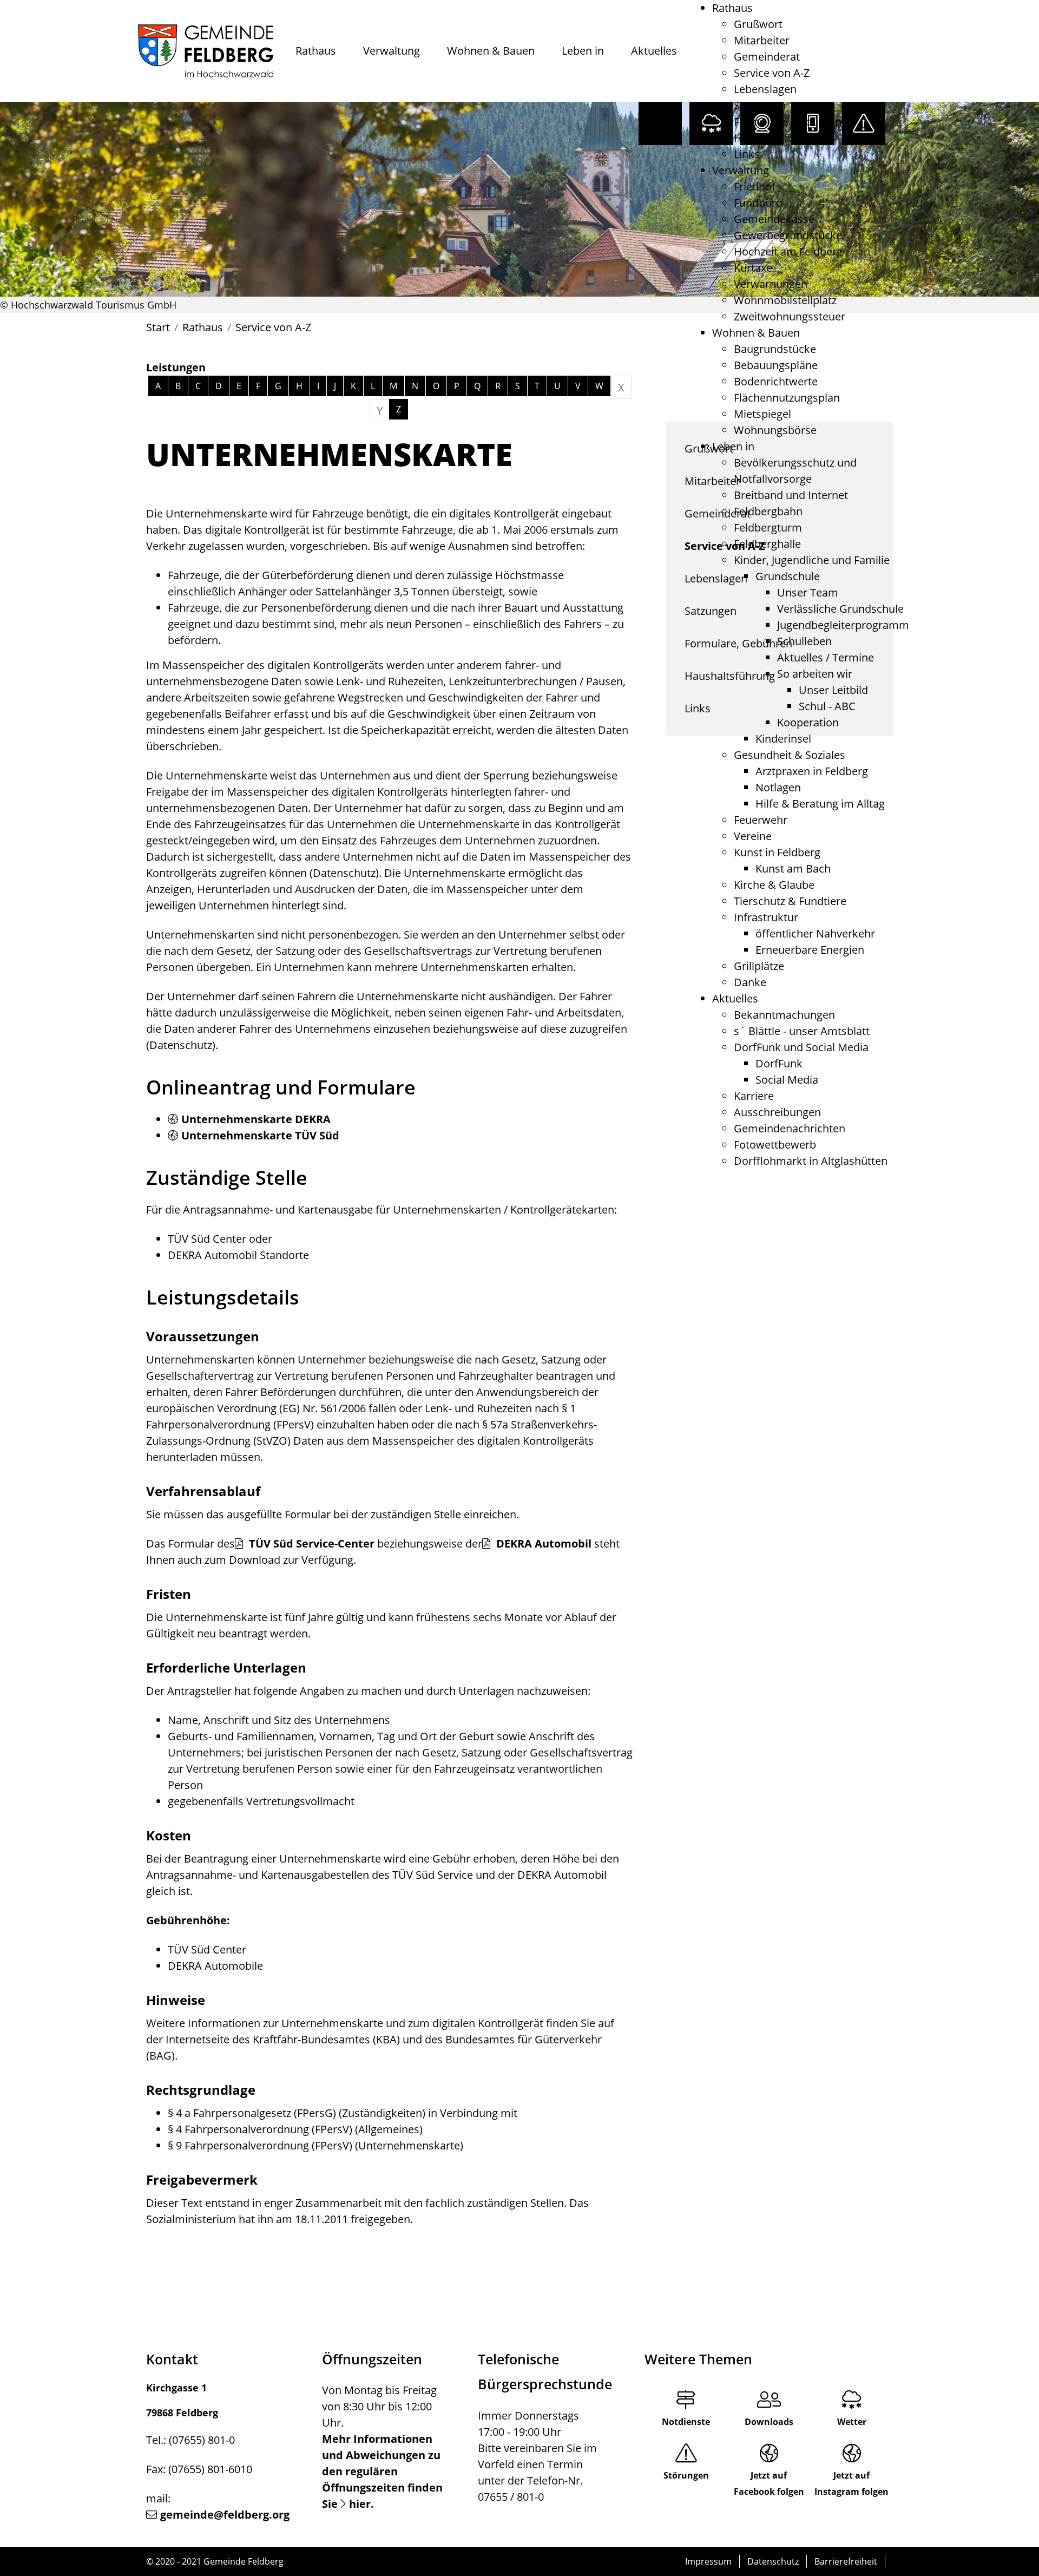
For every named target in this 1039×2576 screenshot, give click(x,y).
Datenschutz (773, 2561)
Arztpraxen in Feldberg (812, 771)
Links (747, 154)
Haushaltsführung (779, 138)
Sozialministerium (191, 2219)
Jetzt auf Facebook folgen (769, 2483)
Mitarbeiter (762, 40)
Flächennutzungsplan (787, 398)
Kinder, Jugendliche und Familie (812, 560)
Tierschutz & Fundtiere (790, 901)
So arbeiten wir (815, 674)
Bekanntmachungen (784, 1015)
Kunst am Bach (793, 869)
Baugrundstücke (775, 349)
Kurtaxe (753, 268)
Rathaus (316, 51)
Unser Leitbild (833, 690)
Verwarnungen (771, 284)
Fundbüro (758, 203)
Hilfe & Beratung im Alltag (820, 804)
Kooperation (808, 722)
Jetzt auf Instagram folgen (851, 2483)
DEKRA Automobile (215, 1966)
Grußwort (758, 24)
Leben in (583, 51)
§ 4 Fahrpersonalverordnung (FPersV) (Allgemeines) (295, 2129)
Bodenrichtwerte (776, 381)
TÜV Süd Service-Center (310, 1543)
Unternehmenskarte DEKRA (256, 1119)
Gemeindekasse (774, 219)
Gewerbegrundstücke (788, 235)
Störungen (686, 2475)
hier (360, 2504)
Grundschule (788, 576)
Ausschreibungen (777, 1112)
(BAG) (160, 2056)
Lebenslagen (765, 89)
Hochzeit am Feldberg (788, 251)
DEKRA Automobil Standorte (238, 1255)
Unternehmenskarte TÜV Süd (260, 1135)
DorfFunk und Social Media (801, 1047)
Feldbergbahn (768, 511)
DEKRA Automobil (542, 1543)
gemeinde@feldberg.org (225, 2515)
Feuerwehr (761, 820)
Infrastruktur (766, 917)
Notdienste (686, 2422)
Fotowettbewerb (775, 1145)
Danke (750, 982)
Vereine (753, 836)
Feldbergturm (768, 527)
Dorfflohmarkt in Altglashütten (811, 1161)
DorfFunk (779, 1063)
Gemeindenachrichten (790, 1128)
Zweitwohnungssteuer (790, 316)
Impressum (708, 2561)
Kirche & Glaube (774, 885)
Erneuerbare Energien (810, 950)
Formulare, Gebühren (788, 122)
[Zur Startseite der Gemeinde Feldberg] (206, 51)
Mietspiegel (762, 414)
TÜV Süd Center (207, 1239)
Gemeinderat (767, 57)
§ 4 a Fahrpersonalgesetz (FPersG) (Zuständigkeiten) (297, 2113)
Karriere (754, 1096)
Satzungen (760, 105)
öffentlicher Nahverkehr (815, 933)
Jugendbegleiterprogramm (843, 625)
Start (158, 327)
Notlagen (778, 787)
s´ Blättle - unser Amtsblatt (802, 1031)
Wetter (852, 2422)
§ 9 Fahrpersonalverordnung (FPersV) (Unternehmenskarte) (315, 2145)
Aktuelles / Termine (826, 657)
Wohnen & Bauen (491, 51)
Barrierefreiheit (846, 2561)
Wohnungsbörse (775, 430)
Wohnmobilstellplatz (785, 300)
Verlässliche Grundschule (840, 609)
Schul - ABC (827, 706)
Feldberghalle (767, 544)
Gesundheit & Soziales (790, 755)
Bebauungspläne (776, 365)
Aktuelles (654, 51)
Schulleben (804, 641)
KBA (386, 2039)
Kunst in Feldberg (777, 852)
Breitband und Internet (791, 495)
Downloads (769, 2422)
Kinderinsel (783, 739)
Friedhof (755, 186)
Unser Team (808, 592)
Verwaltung (392, 51)
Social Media (787, 1080)
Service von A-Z (772, 73)
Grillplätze (759, 966)
